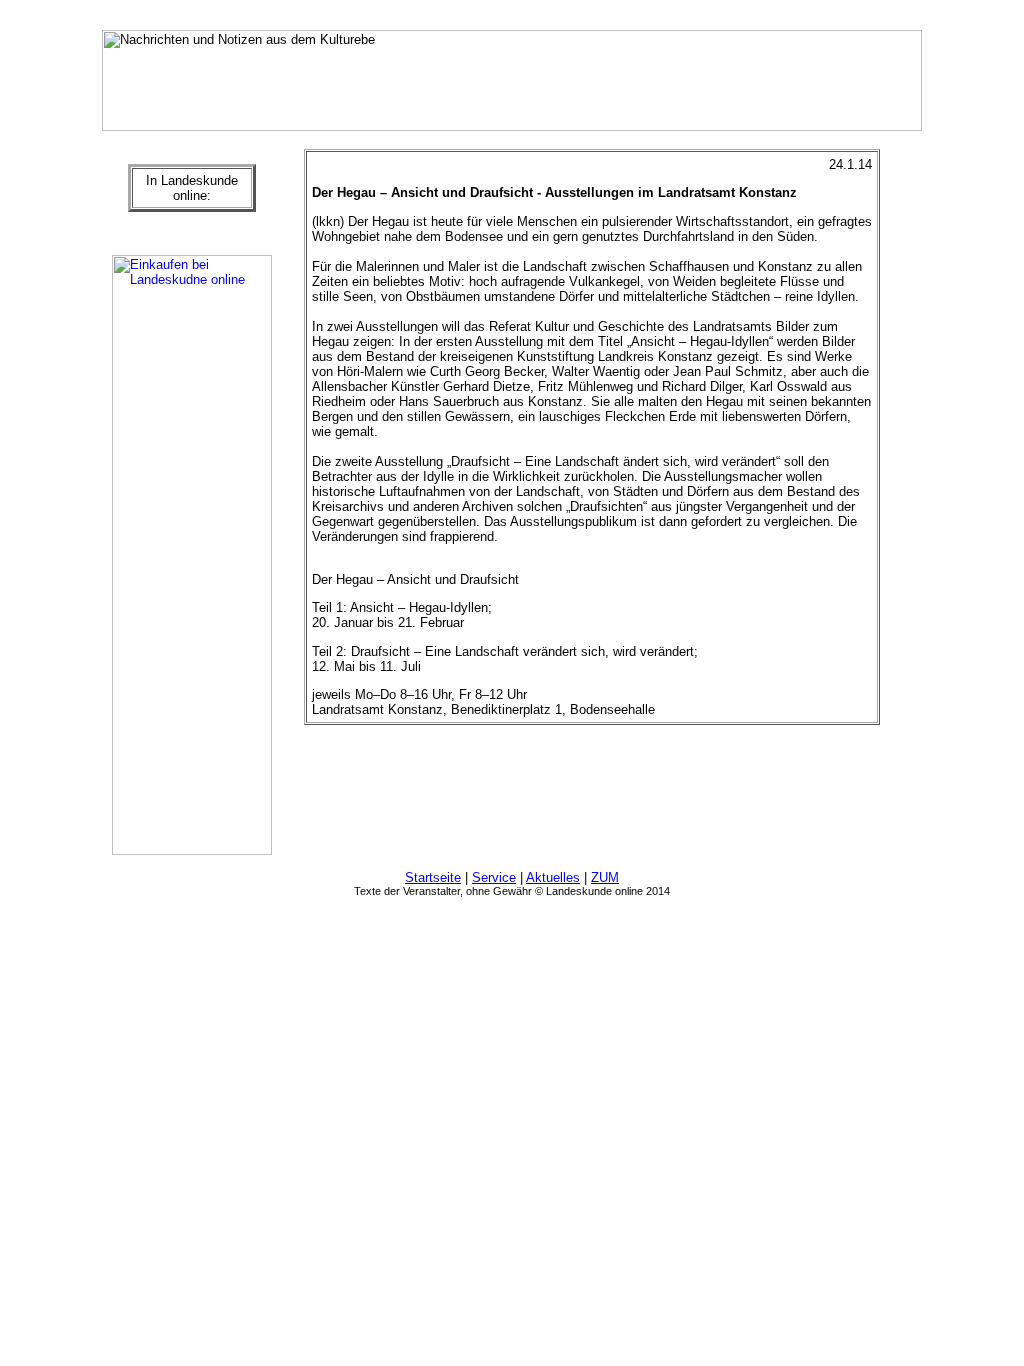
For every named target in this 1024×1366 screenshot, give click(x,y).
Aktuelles (553, 877)
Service (494, 877)
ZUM (605, 877)
